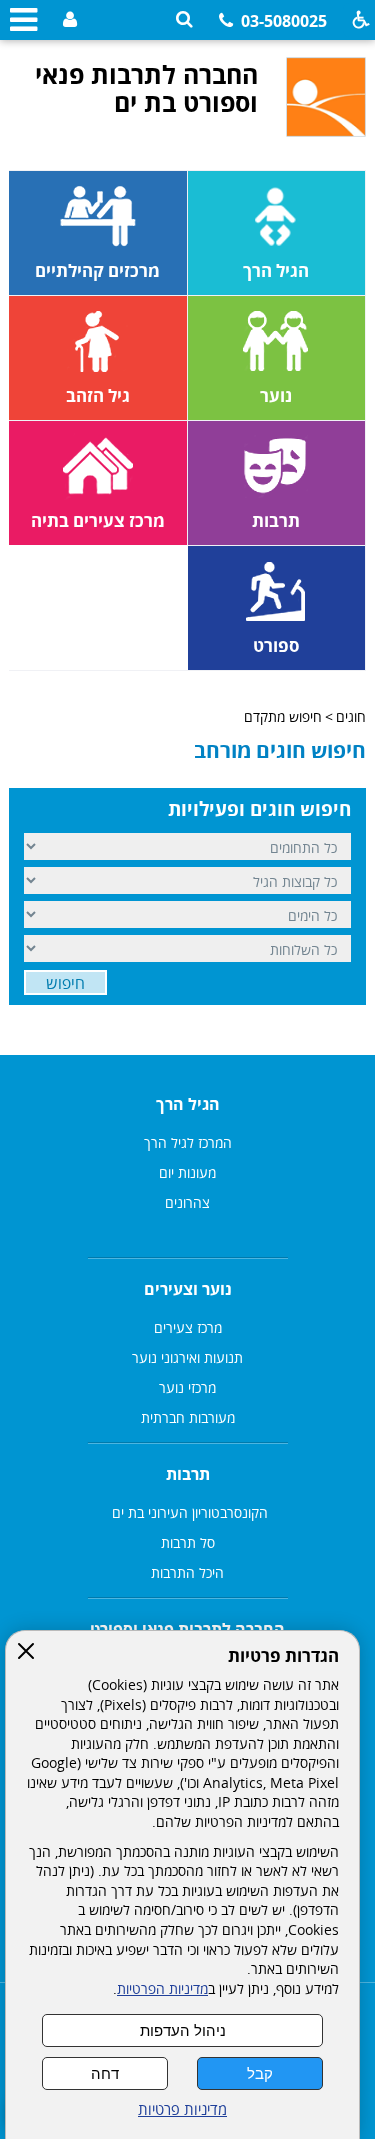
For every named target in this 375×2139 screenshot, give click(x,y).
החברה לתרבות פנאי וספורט (187, 1629)
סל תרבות (188, 1542)
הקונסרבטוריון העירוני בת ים (188, 1512)
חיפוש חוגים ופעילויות (259, 809)
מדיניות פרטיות (182, 2109)
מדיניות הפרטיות (162, 1989)
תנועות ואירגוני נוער (187, 1357)
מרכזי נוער (187, 1387)
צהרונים (187, 1202)
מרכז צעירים (188, 1327)
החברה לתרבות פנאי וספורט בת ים (146, 88)
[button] (184, 19)
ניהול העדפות (183, 2030)
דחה (105, 2073)
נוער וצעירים (188, 1289)
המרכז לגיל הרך (188, 1142)
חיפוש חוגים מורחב (280, 750)
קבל (260, 2073)
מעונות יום (187, 1172)
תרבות (188, 1474)
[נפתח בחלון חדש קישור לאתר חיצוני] (67, 20)
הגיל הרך (188, 1104)
